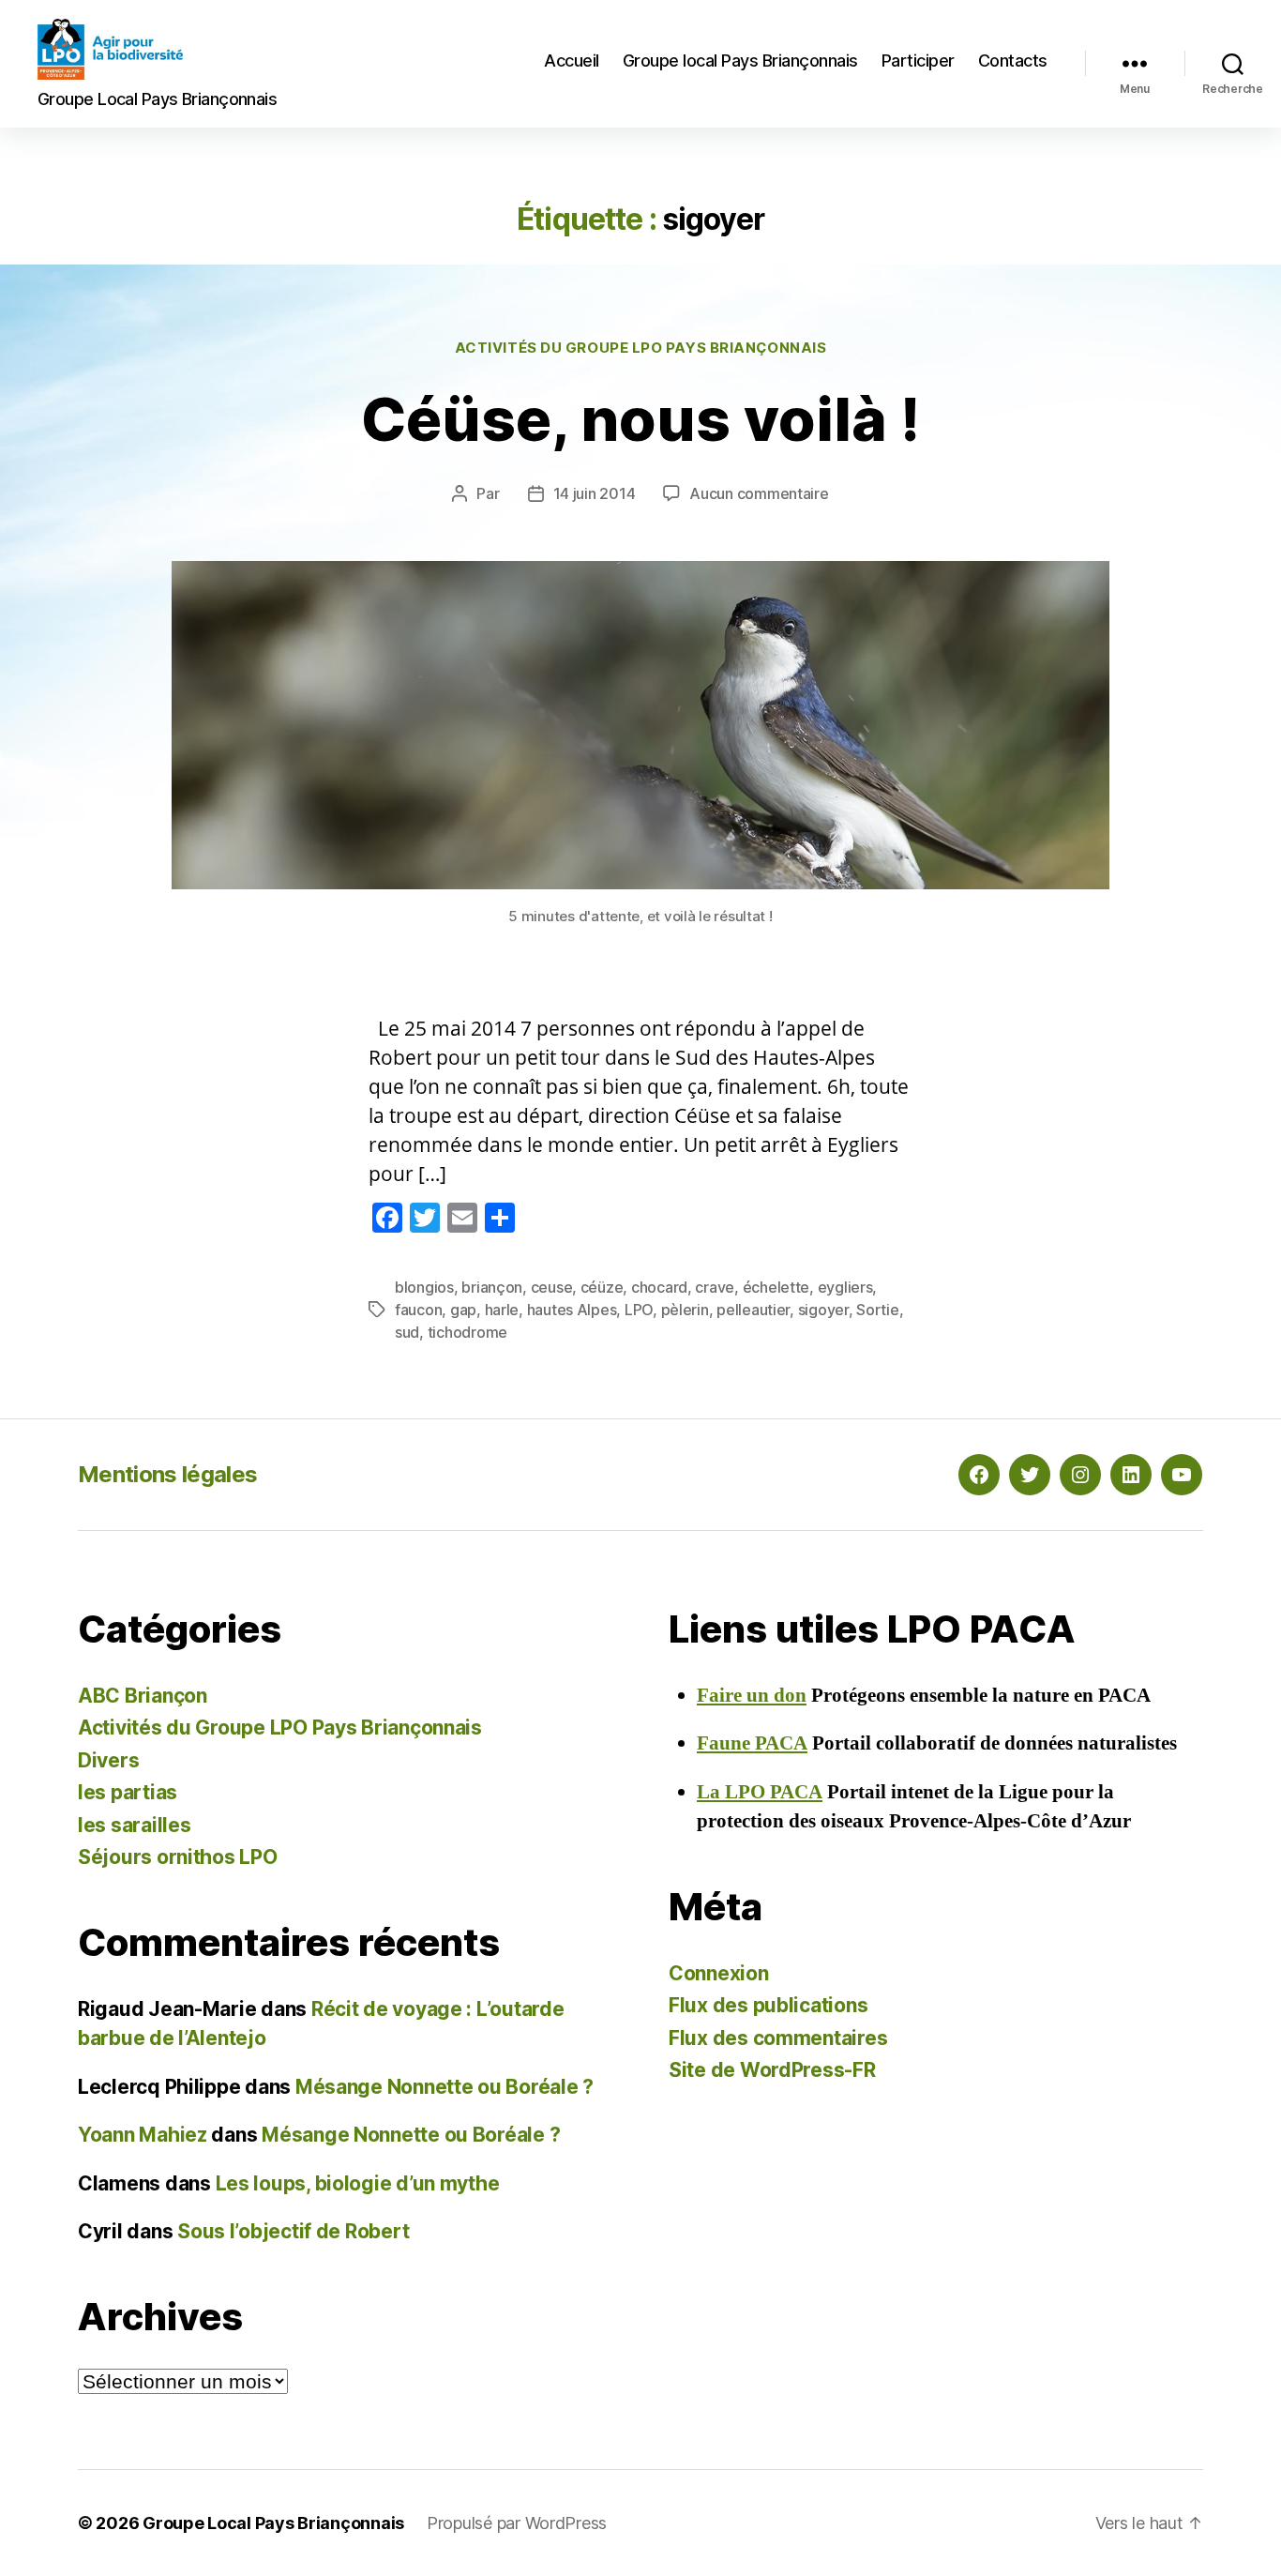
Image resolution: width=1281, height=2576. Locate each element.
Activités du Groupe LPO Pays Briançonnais (641, 348)
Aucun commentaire (759, 493)
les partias (128, 1792)
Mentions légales (167, 1474)
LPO (639, 1310)
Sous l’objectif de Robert (293, 2231)
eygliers (845, 1287)
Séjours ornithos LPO (178, 1857)
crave (715, 1287)
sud (407, 1332)
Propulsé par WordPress (517, 2523)
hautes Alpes (572, 1310)
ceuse (552, 1287)
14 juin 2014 (595, 493)
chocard (659, 1287)
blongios (424, 1287)
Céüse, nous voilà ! (640, 419)
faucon (418, 1310)
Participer (918, 61)
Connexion (719, 1973)
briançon (492, 1287)
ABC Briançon (143, 1696)
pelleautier (753, 1310)
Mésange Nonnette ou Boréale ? (445, 2087)
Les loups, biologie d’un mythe (358, 2183)
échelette (776, 1287)
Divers (108, 1760)
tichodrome (467, 1332)
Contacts (1013, 61)
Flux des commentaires (778, 2038)
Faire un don (752, 1696)
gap (463, 1310)
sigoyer (823, 1310)
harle (502, 1310)
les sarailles (135, 1825)
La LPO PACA (760, 1792)
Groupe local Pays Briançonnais (740, 61)
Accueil (572, 61)
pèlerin (685, 1310)
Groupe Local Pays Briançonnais (273, 2523)
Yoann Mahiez (143, 2135)
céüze (602, 1287)
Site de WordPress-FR (772, 2070)
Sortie (877, 1310)
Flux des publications (768, 2005)
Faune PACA (752, 1743)
